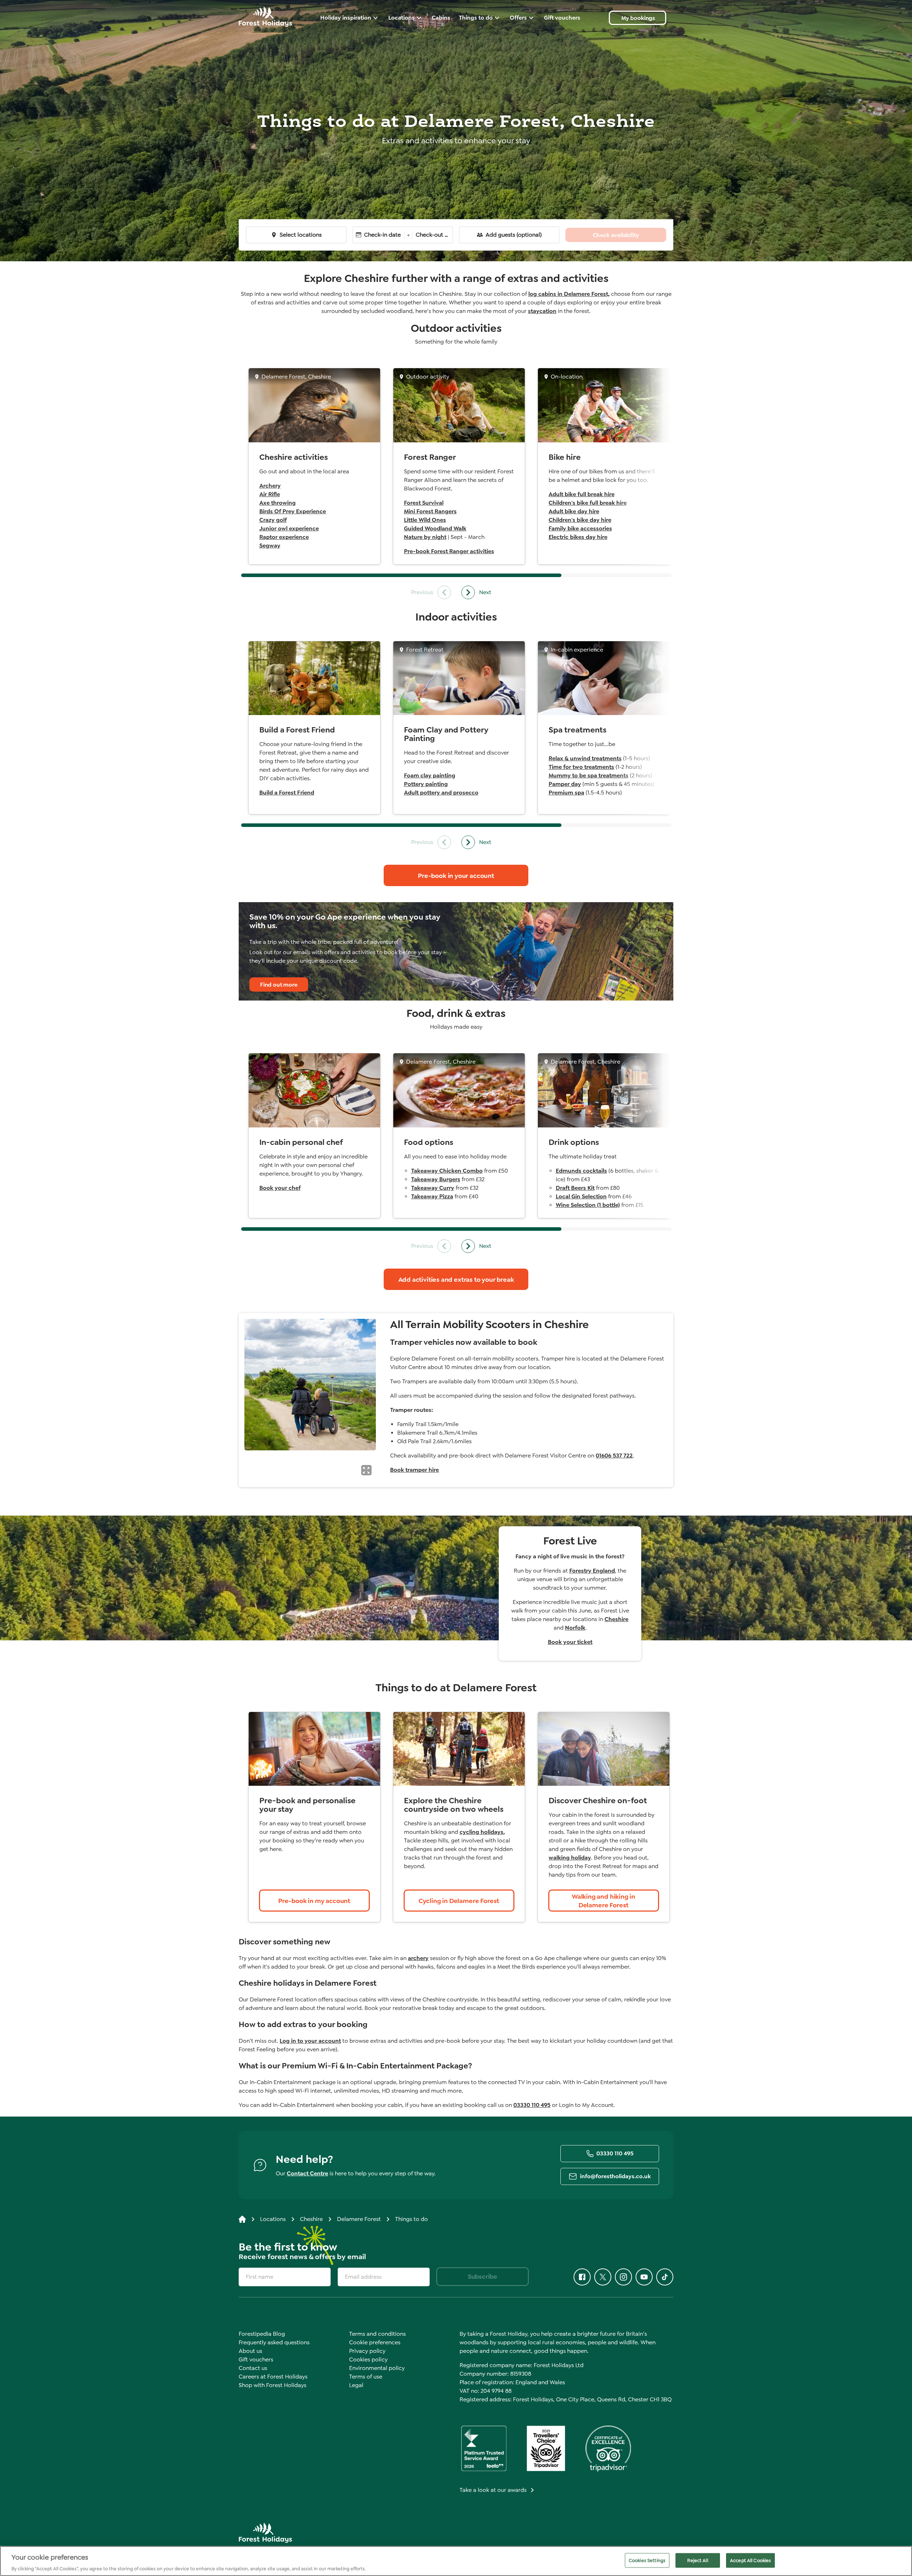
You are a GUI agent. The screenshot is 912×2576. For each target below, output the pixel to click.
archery (418, 1958)
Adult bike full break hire (582, 494)
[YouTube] (644, 2277)
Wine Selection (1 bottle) (588, 1205)
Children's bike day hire (580, 520)
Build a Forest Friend (287, 793)
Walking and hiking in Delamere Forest (603, 1901)
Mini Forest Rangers (430, 511)
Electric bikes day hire (578, 537)
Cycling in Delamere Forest (459, 1901)
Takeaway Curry (433, 1188)
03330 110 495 (532, 2105)
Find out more (279, 985)
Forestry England (592, 1571)
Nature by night (425, 537)
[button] (366, 1470)
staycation (542, 311)
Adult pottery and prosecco (441, 793)
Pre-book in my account (314, 1901)
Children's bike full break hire (588, 503)
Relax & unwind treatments (585, 758)
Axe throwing (278, 503)
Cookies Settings (647, 2560)
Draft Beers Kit (575, 1188)
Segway (270, 546)
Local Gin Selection (581, 1196)
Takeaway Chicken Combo (447, 1171)
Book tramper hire (414, 1470)
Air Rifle (270, 494)
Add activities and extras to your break (456, 1280)
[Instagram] (623, 2277)
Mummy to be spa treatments (589, 775)
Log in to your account (310, 2041)
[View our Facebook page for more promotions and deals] (582, 2277)
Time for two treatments (581, 767)
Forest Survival (424, 503)
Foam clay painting (430, 775)
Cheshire (616, 1619)
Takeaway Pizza (432, 1196)
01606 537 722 (614, 1456)
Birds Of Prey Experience (293, 511)
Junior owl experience (289, 528)
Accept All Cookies (750, 2560)
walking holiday (570, 1858)
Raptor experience (284, 537)
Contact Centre (307, 2173)
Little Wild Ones (425, 520)
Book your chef (280, 1188)
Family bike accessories (580, 528)
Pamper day (565, 784)
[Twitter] (603, 2277)
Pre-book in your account (456, 876)
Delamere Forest (359, 2219)
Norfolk (575, 1628)
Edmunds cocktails (581, 1171)
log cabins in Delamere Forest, (569, 294)
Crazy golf (273, 520)
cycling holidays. (482, 1832)
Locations (273, 2219)
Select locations (301, 235)
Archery (270, 486)
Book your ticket (570, 1642)
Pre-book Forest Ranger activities (449, 551)
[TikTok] (665, 2277)
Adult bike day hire (574, 511)
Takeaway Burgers (436, 1179)
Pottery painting (426, 784)
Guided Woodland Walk (435, 528)
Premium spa (566, 793)
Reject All (698, 2560)
